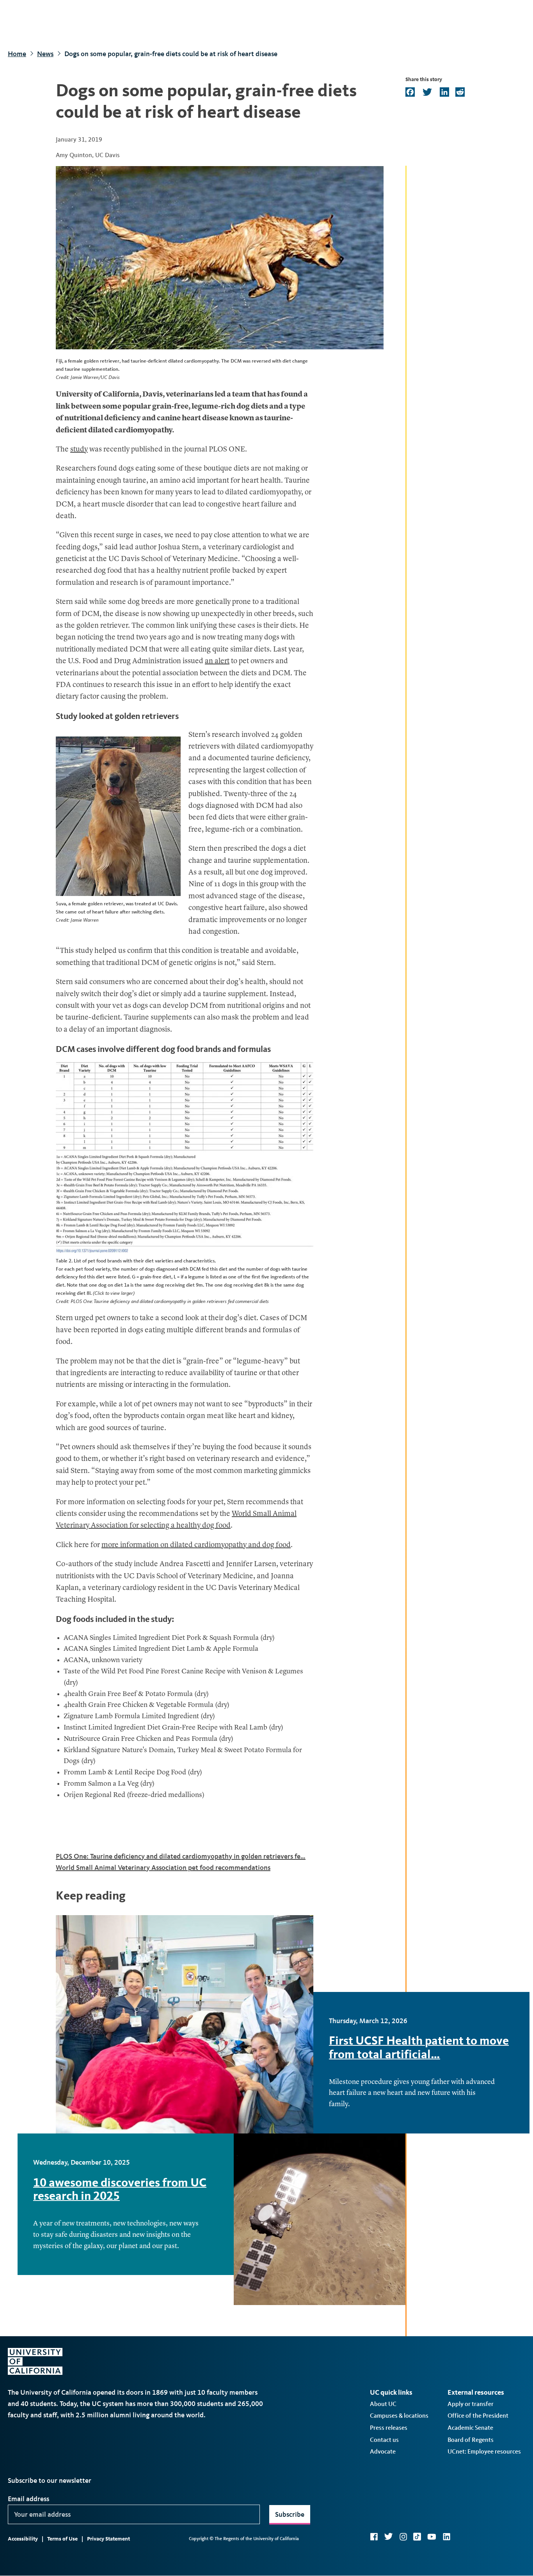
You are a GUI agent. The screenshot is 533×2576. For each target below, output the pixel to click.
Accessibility (23, 2539)
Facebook (374, 2537)
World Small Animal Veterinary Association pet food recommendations (163, 1868)
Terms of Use (62, 2539)
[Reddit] (459, 93)
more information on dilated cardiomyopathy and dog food (196, 1545)
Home (17, 54)
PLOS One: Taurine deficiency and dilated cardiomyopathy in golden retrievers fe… (181, 1856)
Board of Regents (471, 2440)
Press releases (389, 2428)
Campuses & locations (399, 2416)
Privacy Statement (108, 2539)
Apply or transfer (471, 2404)
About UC (383, 2404)
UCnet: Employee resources (484, 2451)
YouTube (432, 2537)
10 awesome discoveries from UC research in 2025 (120, 2189)
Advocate (383, 2451)
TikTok (417, 2537)
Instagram (403, 2537)
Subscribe (290, 2514)
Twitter (388, 2537)
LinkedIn (446, 2537)
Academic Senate (470, 2428)
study (79, 450)
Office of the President (478, 2416)
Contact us (384, 2440)
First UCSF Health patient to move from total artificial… (419, 2047)
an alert (217, 661)
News (45, 54)
